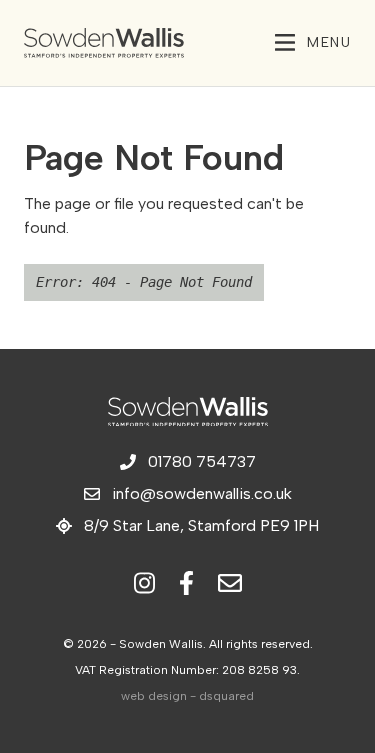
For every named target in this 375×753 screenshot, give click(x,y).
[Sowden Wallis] (127, 43)
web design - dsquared (187, 696)
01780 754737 (202, 461)
